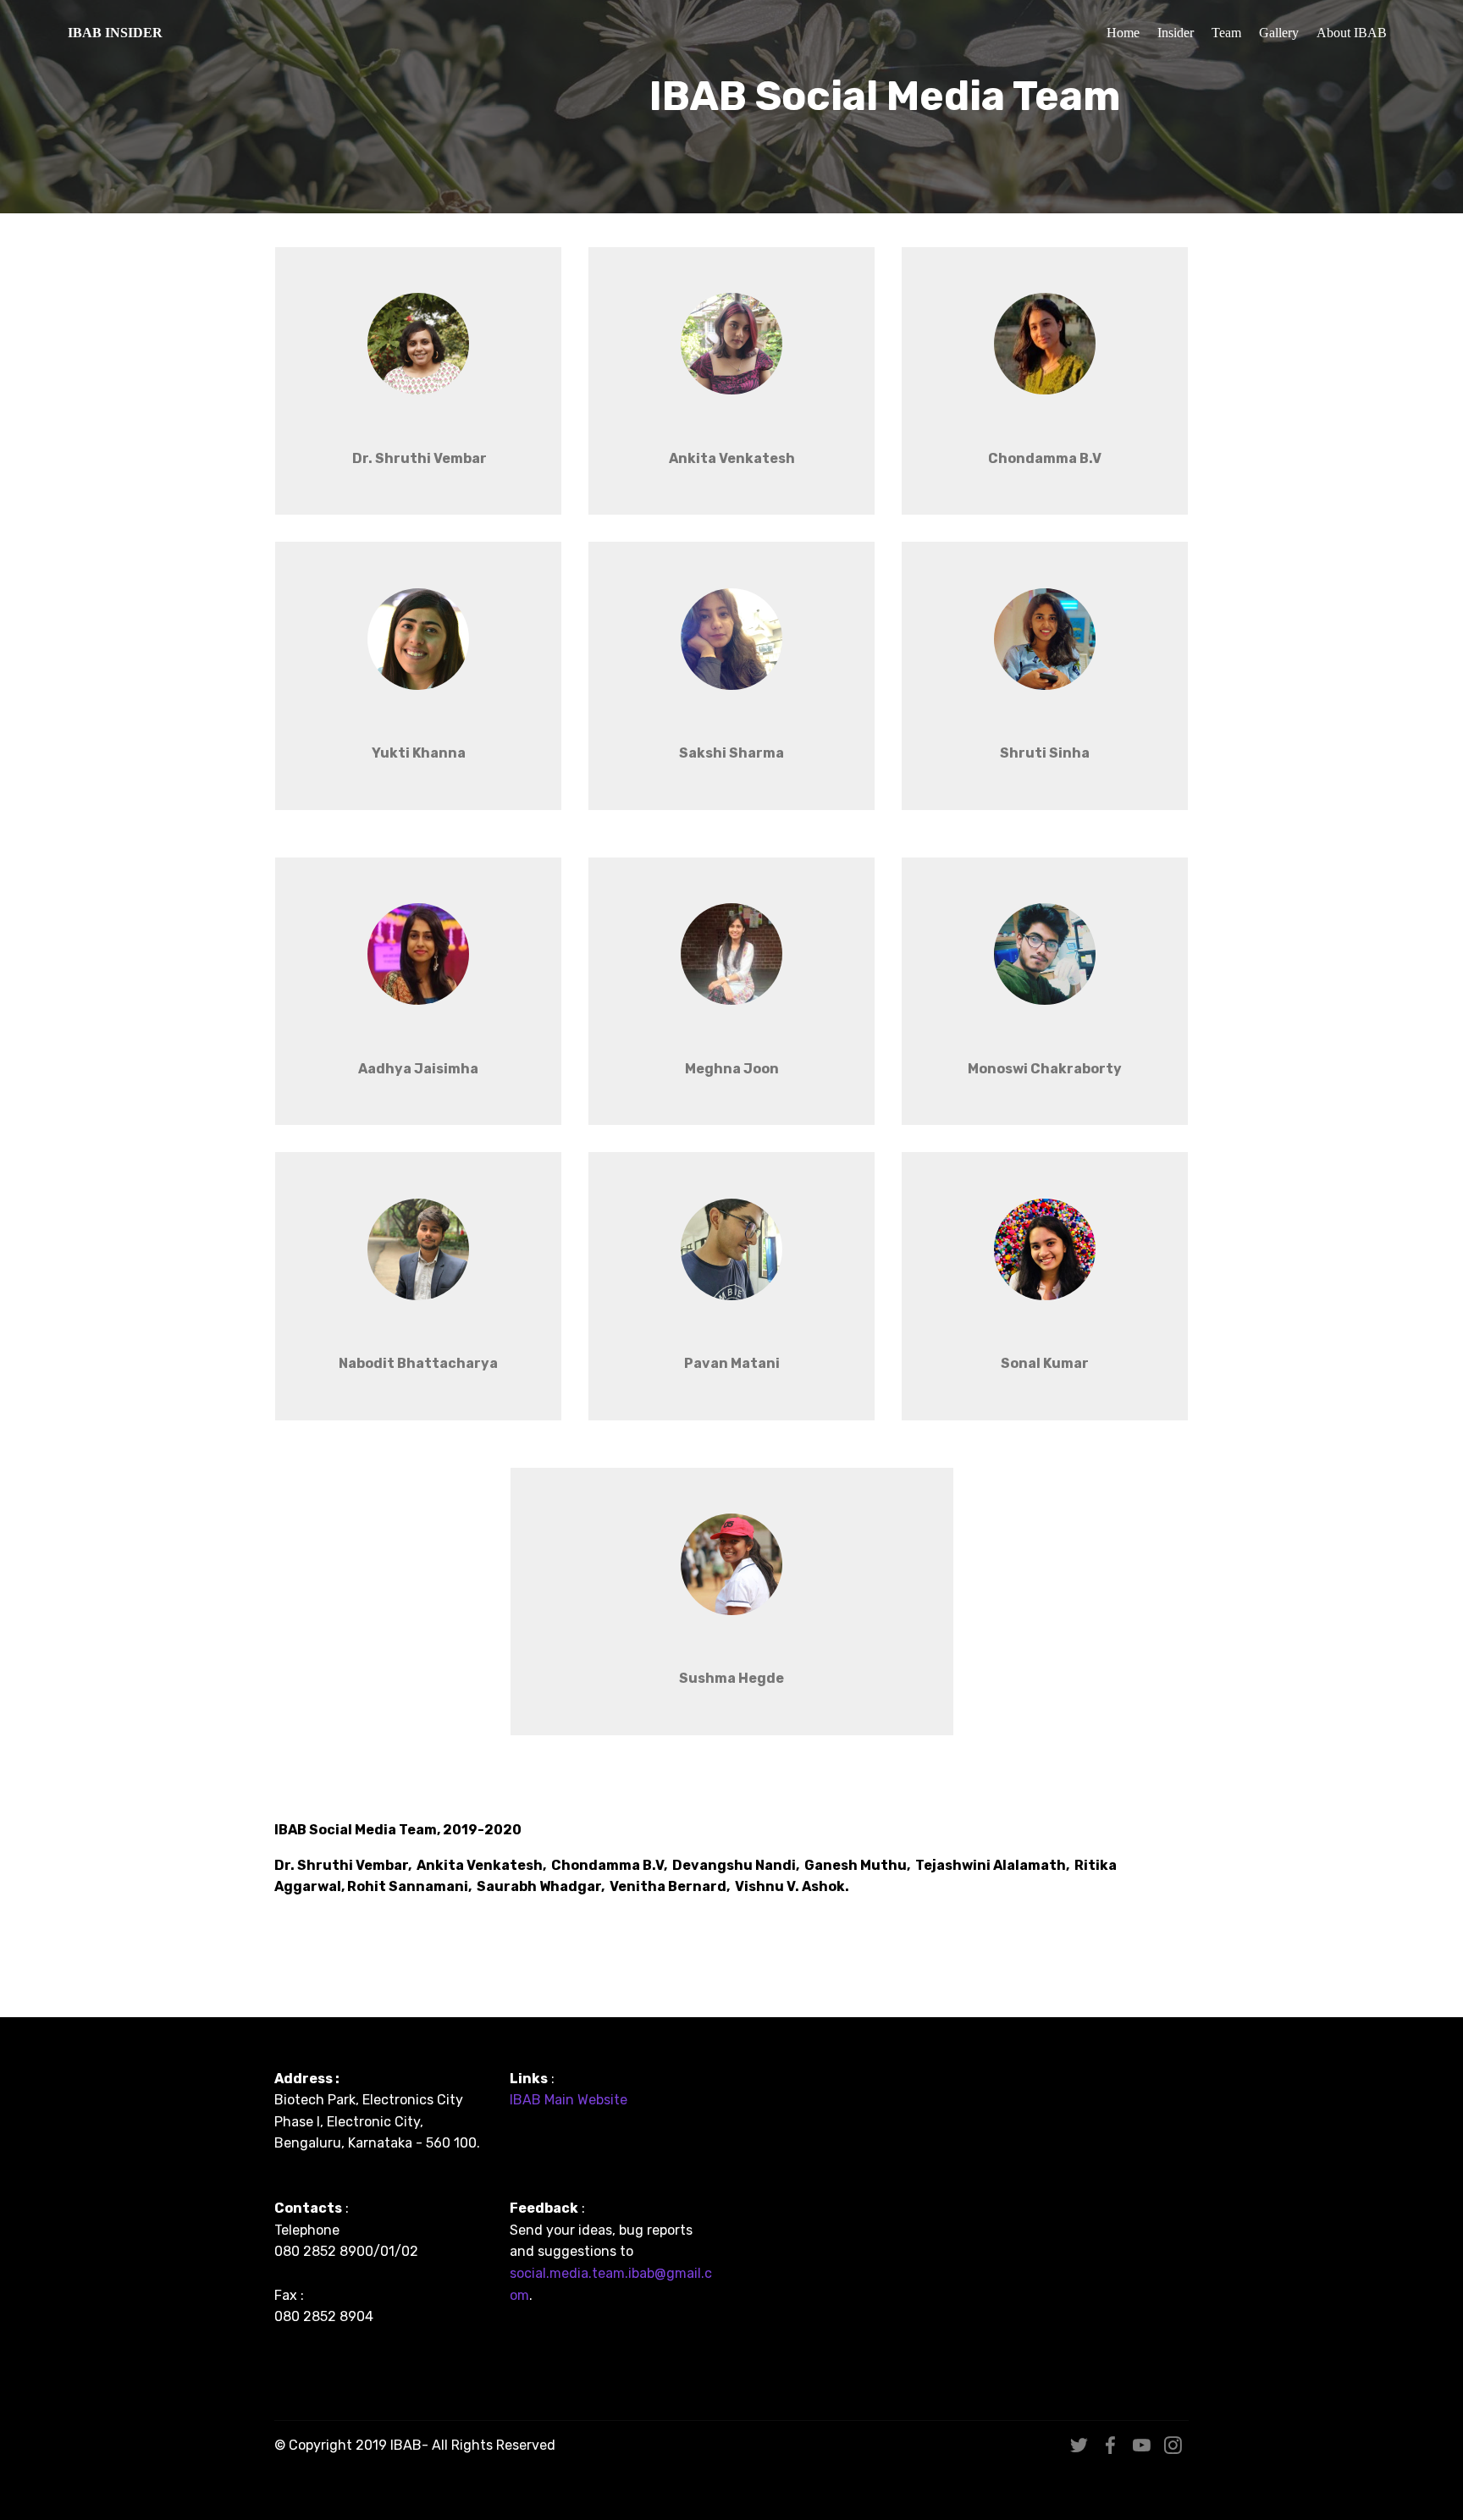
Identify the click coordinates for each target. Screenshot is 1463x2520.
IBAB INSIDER (115, 33)
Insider (1176, 33)
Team (1226, 33)
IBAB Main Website (569, 2100)
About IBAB (1352, 33)
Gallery (1279, 33)
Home (1123, 33)
